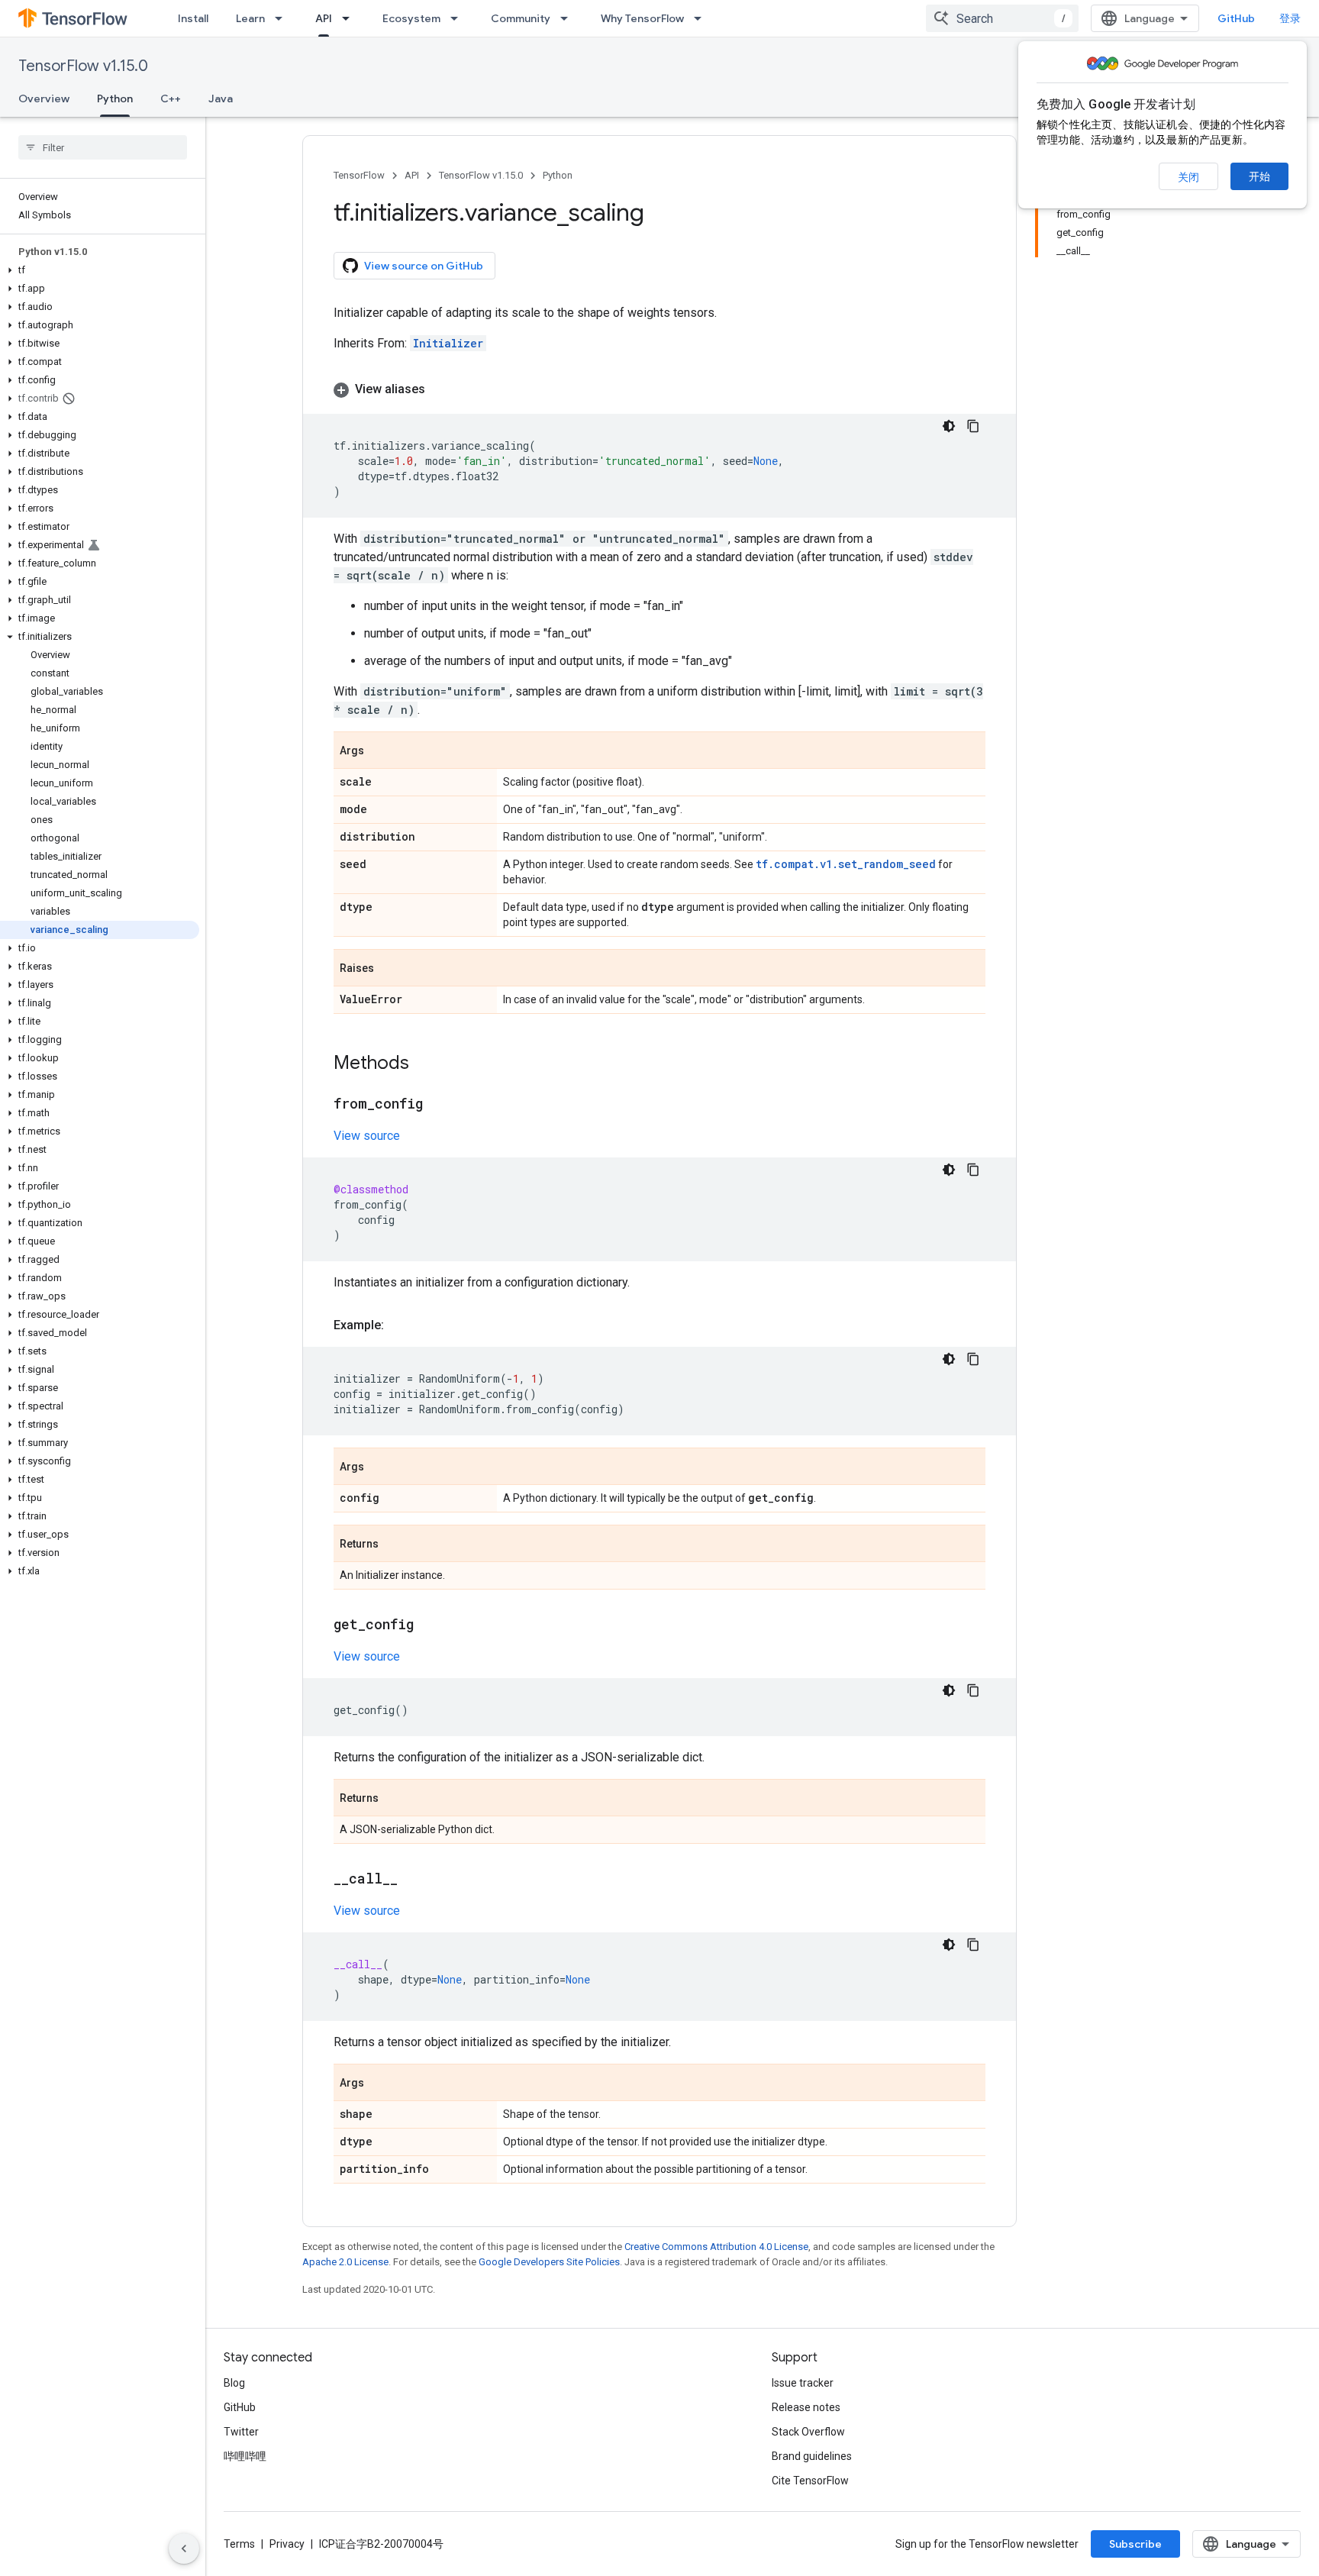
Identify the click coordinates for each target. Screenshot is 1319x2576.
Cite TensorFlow (810, 2481)
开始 (1259, 176)
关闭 (1188, 177)
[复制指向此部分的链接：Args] (379, 751)
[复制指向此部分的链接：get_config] (429, 1625)
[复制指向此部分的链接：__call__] (413, 1880)
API (324, 18)
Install (193, 18)
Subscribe (1135, 2544)
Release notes (806, 2407)
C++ (171, 98)
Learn (250, 18)
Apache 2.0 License (345, 2262)
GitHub (1236, 18)
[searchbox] (103, 147)
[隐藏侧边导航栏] (184, 2549)
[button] (100, 270)
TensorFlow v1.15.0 (83, 66)
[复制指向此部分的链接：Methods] (424, 1064)
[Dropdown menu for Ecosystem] (459, 18)
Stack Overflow (808, 2432)
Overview (44, 98)
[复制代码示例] (973, 426)
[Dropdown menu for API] (350, 18)
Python (115, 98)
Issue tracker (803, 2383)
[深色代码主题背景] (949, 426)
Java (221, 98)
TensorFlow (359, 175)
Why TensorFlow (642, 18)
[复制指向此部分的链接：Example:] (399, 1325)
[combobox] (1002, 18)
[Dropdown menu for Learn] (283, 18)
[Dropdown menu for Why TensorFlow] (702, 18)
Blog (234, 2383)
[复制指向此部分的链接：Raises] (389, 969)
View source (367, 1136)
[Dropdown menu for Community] (569, 18)
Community (521, 18)
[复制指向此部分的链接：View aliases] (440, 389)
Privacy (287, 2544)
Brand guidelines (812, 2456)
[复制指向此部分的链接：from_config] (438, 1105)
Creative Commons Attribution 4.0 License (716, 2247)
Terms (239, 2544)
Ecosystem (411, 18)
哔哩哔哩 (245, 2456)
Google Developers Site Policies (549, 2262)
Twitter (241, 2432)
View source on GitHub (424, 266)
